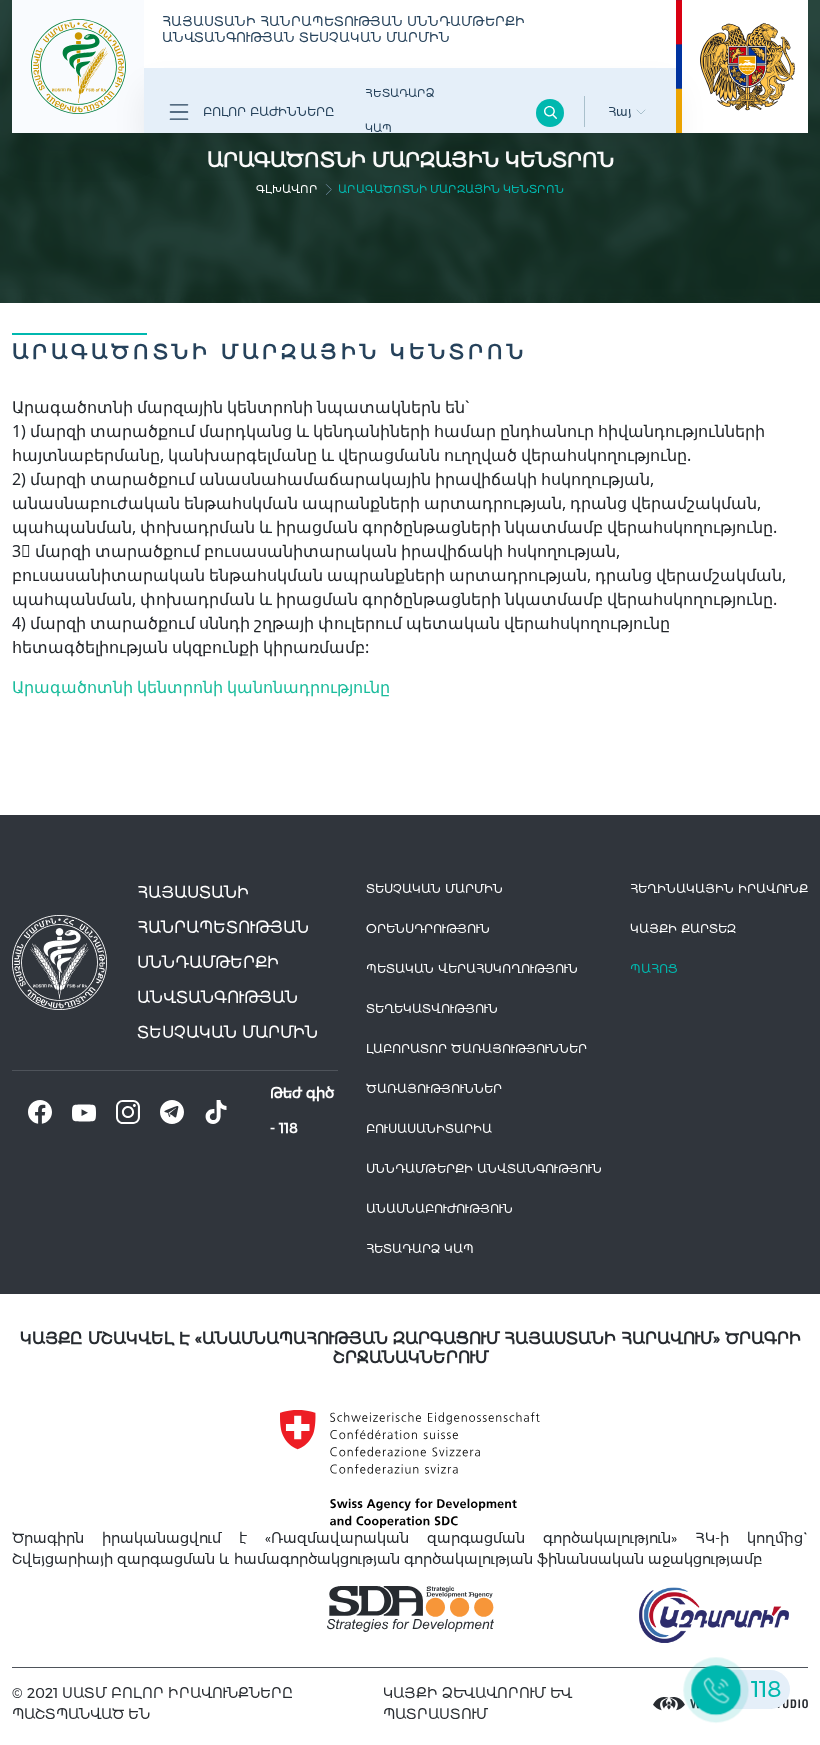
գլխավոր (287, 189)
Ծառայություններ (434, 1088)
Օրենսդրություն (428, 928)
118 (288, 1128)
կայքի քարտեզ (683, 928)
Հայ (622, 111)
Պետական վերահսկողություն (472, 968)
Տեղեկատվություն (432, 1008)
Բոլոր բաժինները (266, 111)
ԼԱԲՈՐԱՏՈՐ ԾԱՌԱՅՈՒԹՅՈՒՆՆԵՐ (476, 1048)
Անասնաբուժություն (439, 1208)
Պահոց (654, 968)
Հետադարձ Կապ (399, 110)
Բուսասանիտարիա (429, 1128)
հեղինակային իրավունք (719, 888)
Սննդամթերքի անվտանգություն (484, 1168)
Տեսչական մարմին (434, 888)
